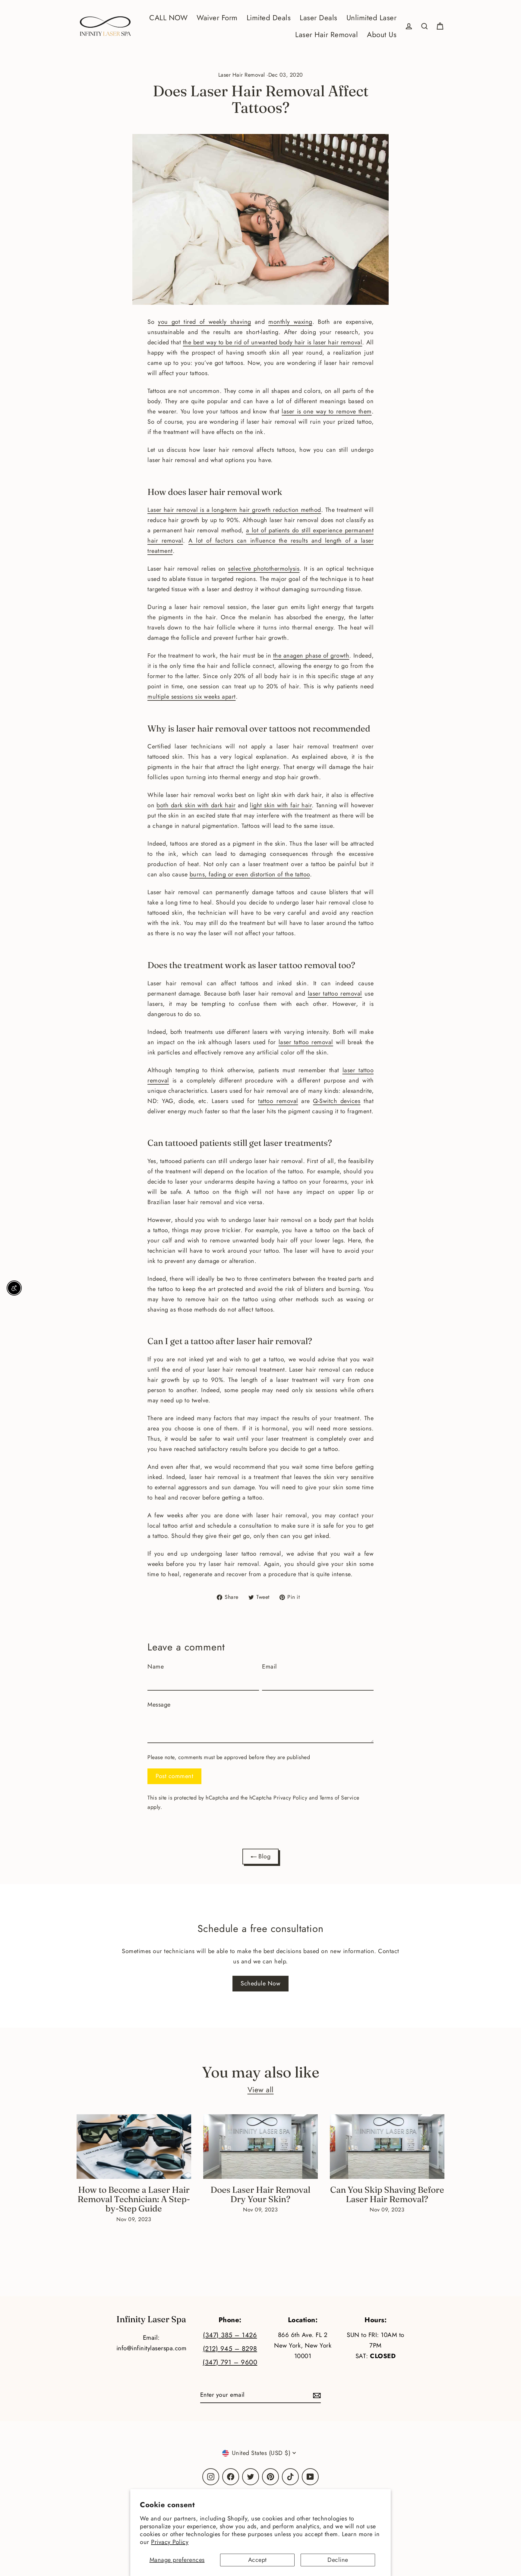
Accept (257, 2560)
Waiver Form (217, 18)
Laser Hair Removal (327, 35)
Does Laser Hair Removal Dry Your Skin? (260, 2194)
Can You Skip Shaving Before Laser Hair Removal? (387, 2194)
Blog (264, 1856)
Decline (338, 2560)
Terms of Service (339, 1798)
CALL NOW (168, 18)
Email (270, 1667)
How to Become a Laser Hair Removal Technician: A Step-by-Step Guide (134, 2199)
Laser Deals (319, 18)
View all (261, 2090)
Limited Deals (269, 18)
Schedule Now (260, 1983)
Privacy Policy (170, 2542)
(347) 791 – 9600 (230, 2362)
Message (159, 1705)
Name (156, 1667)
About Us (382, 35)
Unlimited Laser (372, 18)
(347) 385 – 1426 (230, 2335)
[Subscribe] (316, 2395)
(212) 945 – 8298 (230, 2349)
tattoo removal (278, 1101)
